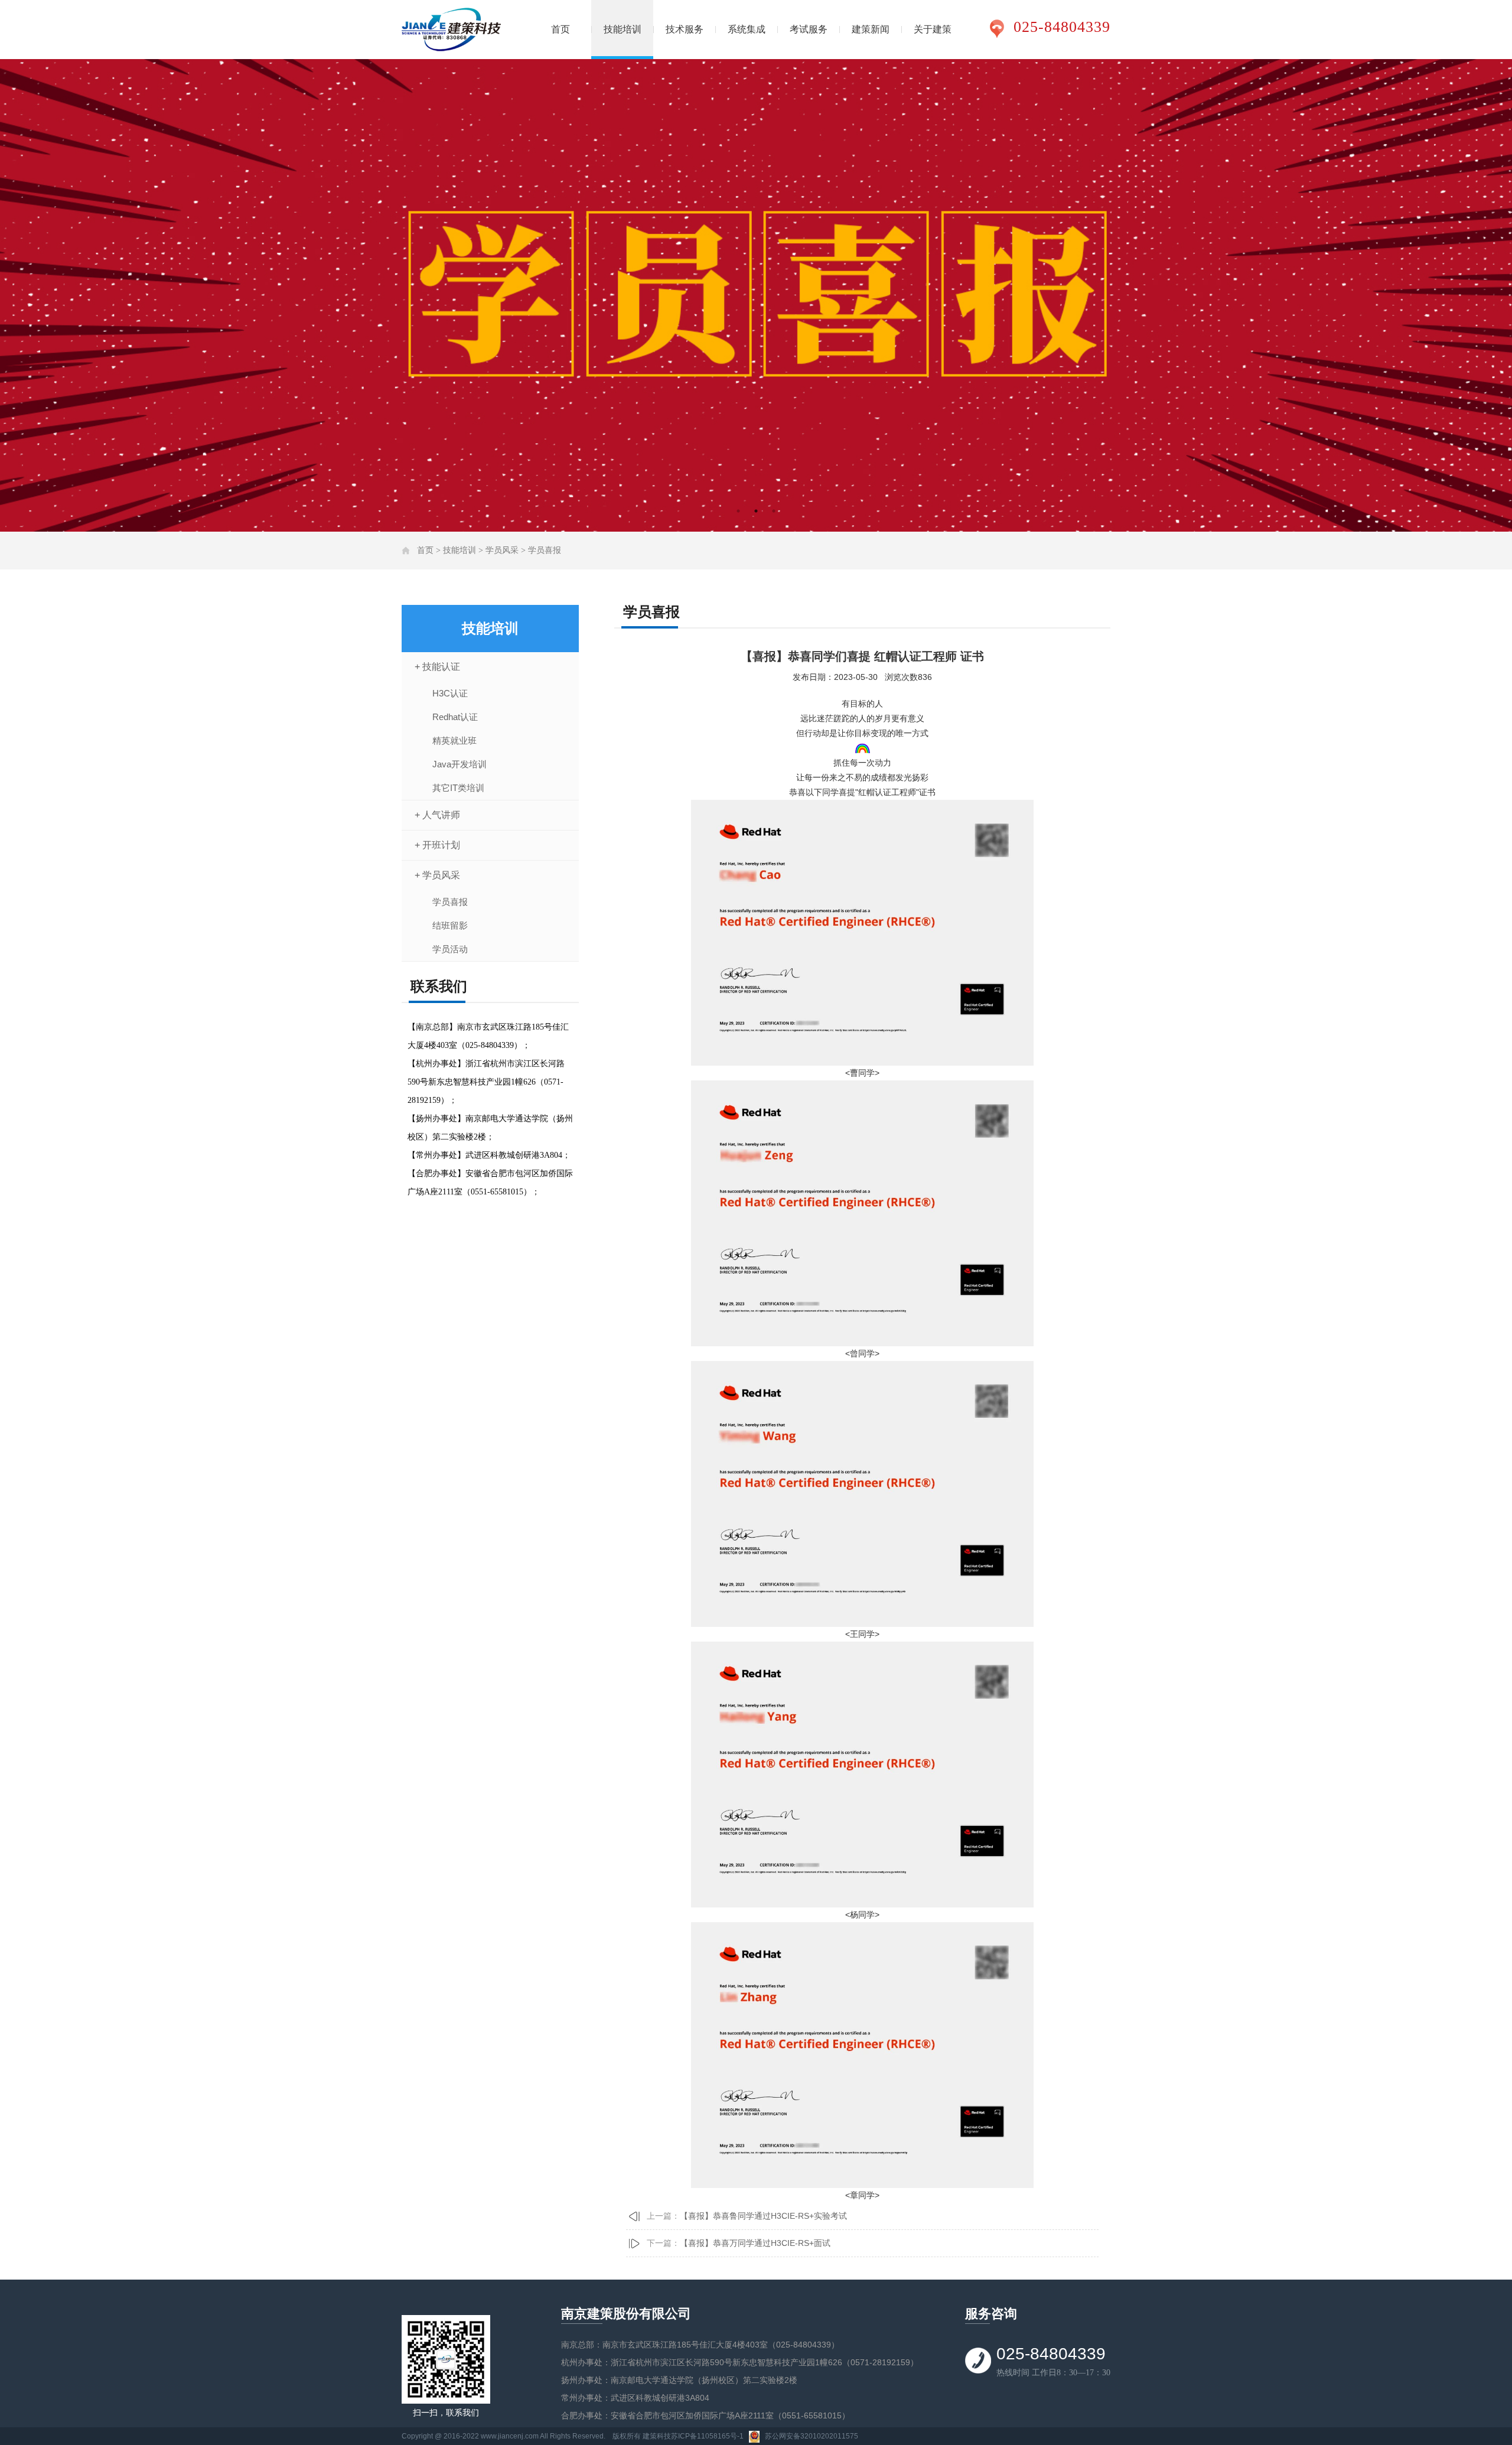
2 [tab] (756, 511)
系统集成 (747, 29)
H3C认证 (450, 693)
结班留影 (450, 925)
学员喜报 (545, 550)
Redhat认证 (455, 717)
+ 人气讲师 (437, 815)
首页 (561, 29)
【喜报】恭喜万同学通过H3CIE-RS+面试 (755, 2243)
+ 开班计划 (437, 845)
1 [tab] (738, 511)
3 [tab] (774, 511)
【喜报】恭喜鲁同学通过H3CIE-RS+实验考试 (763, 2216)
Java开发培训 (460, 764)
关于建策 (933, 29)
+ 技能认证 (437, 667)
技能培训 (623, 29)
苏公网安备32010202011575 (812, 2436)
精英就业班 (454, 740)
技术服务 (685, 29)
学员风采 (502, 550)
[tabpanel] (756, 295)
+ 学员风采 (437, 875)
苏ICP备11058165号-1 (707, 2436)
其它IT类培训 (458, 788)
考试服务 (809, 29)
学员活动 (450, 949)
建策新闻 (871, 29)
